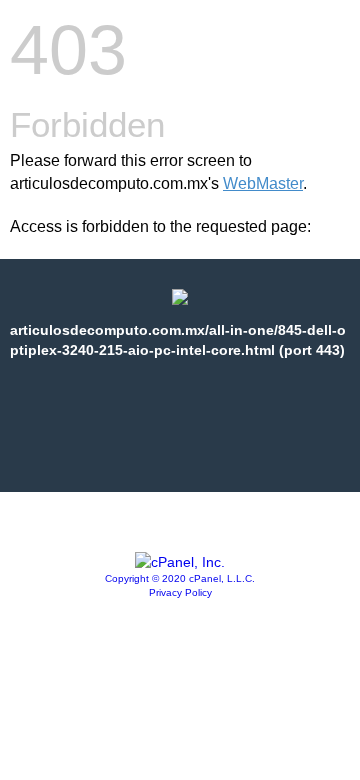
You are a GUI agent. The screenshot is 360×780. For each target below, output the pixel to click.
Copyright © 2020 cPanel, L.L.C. (180, 578)
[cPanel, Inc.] (180, 562)
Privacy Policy (180, 592)
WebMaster (263, 183)
